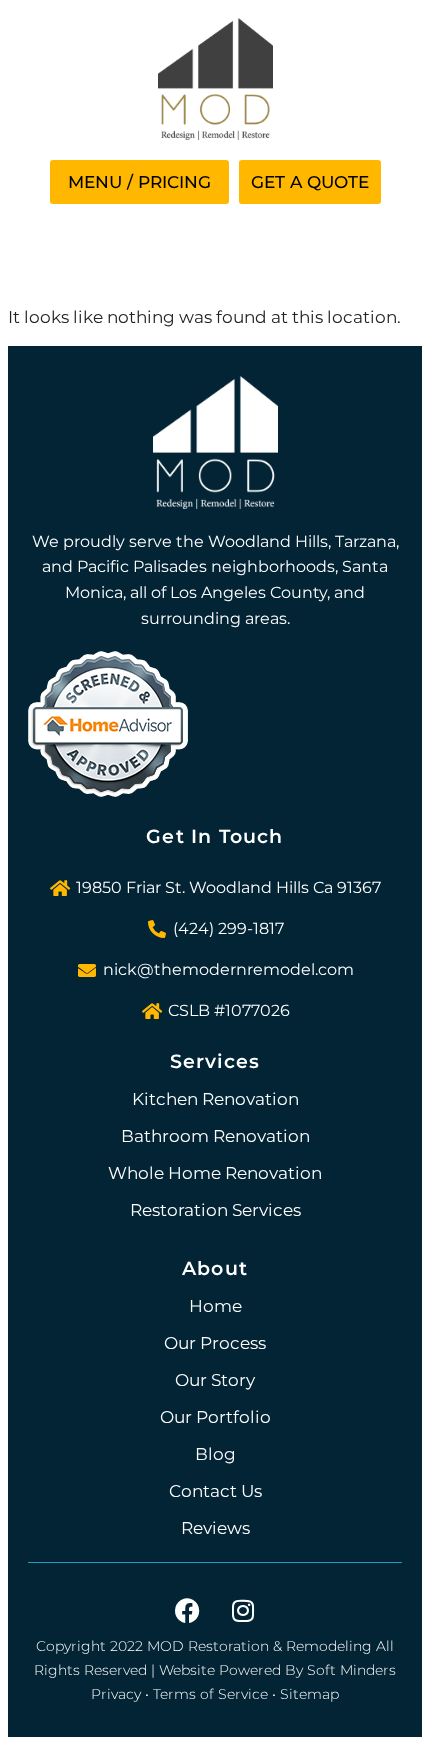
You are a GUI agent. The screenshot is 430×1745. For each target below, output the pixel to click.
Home (215, 1306)
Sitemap (309, 1694)
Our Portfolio (215, 1417)
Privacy (116, 1694)
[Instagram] (243, 1610)
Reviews (215, 1528)
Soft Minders (351, 1670)
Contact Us (215, 1491)
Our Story (215, 1380)
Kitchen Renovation (215, 1099)
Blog (215, 1454)
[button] (139, 182)
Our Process (215, 1343)
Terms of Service (210, 1694)
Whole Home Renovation (215, 1173)
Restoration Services (215, 1210)
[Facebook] (188, 1610)
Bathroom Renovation (215, 1136)
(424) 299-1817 (228, 928)
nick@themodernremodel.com (228, 969)
